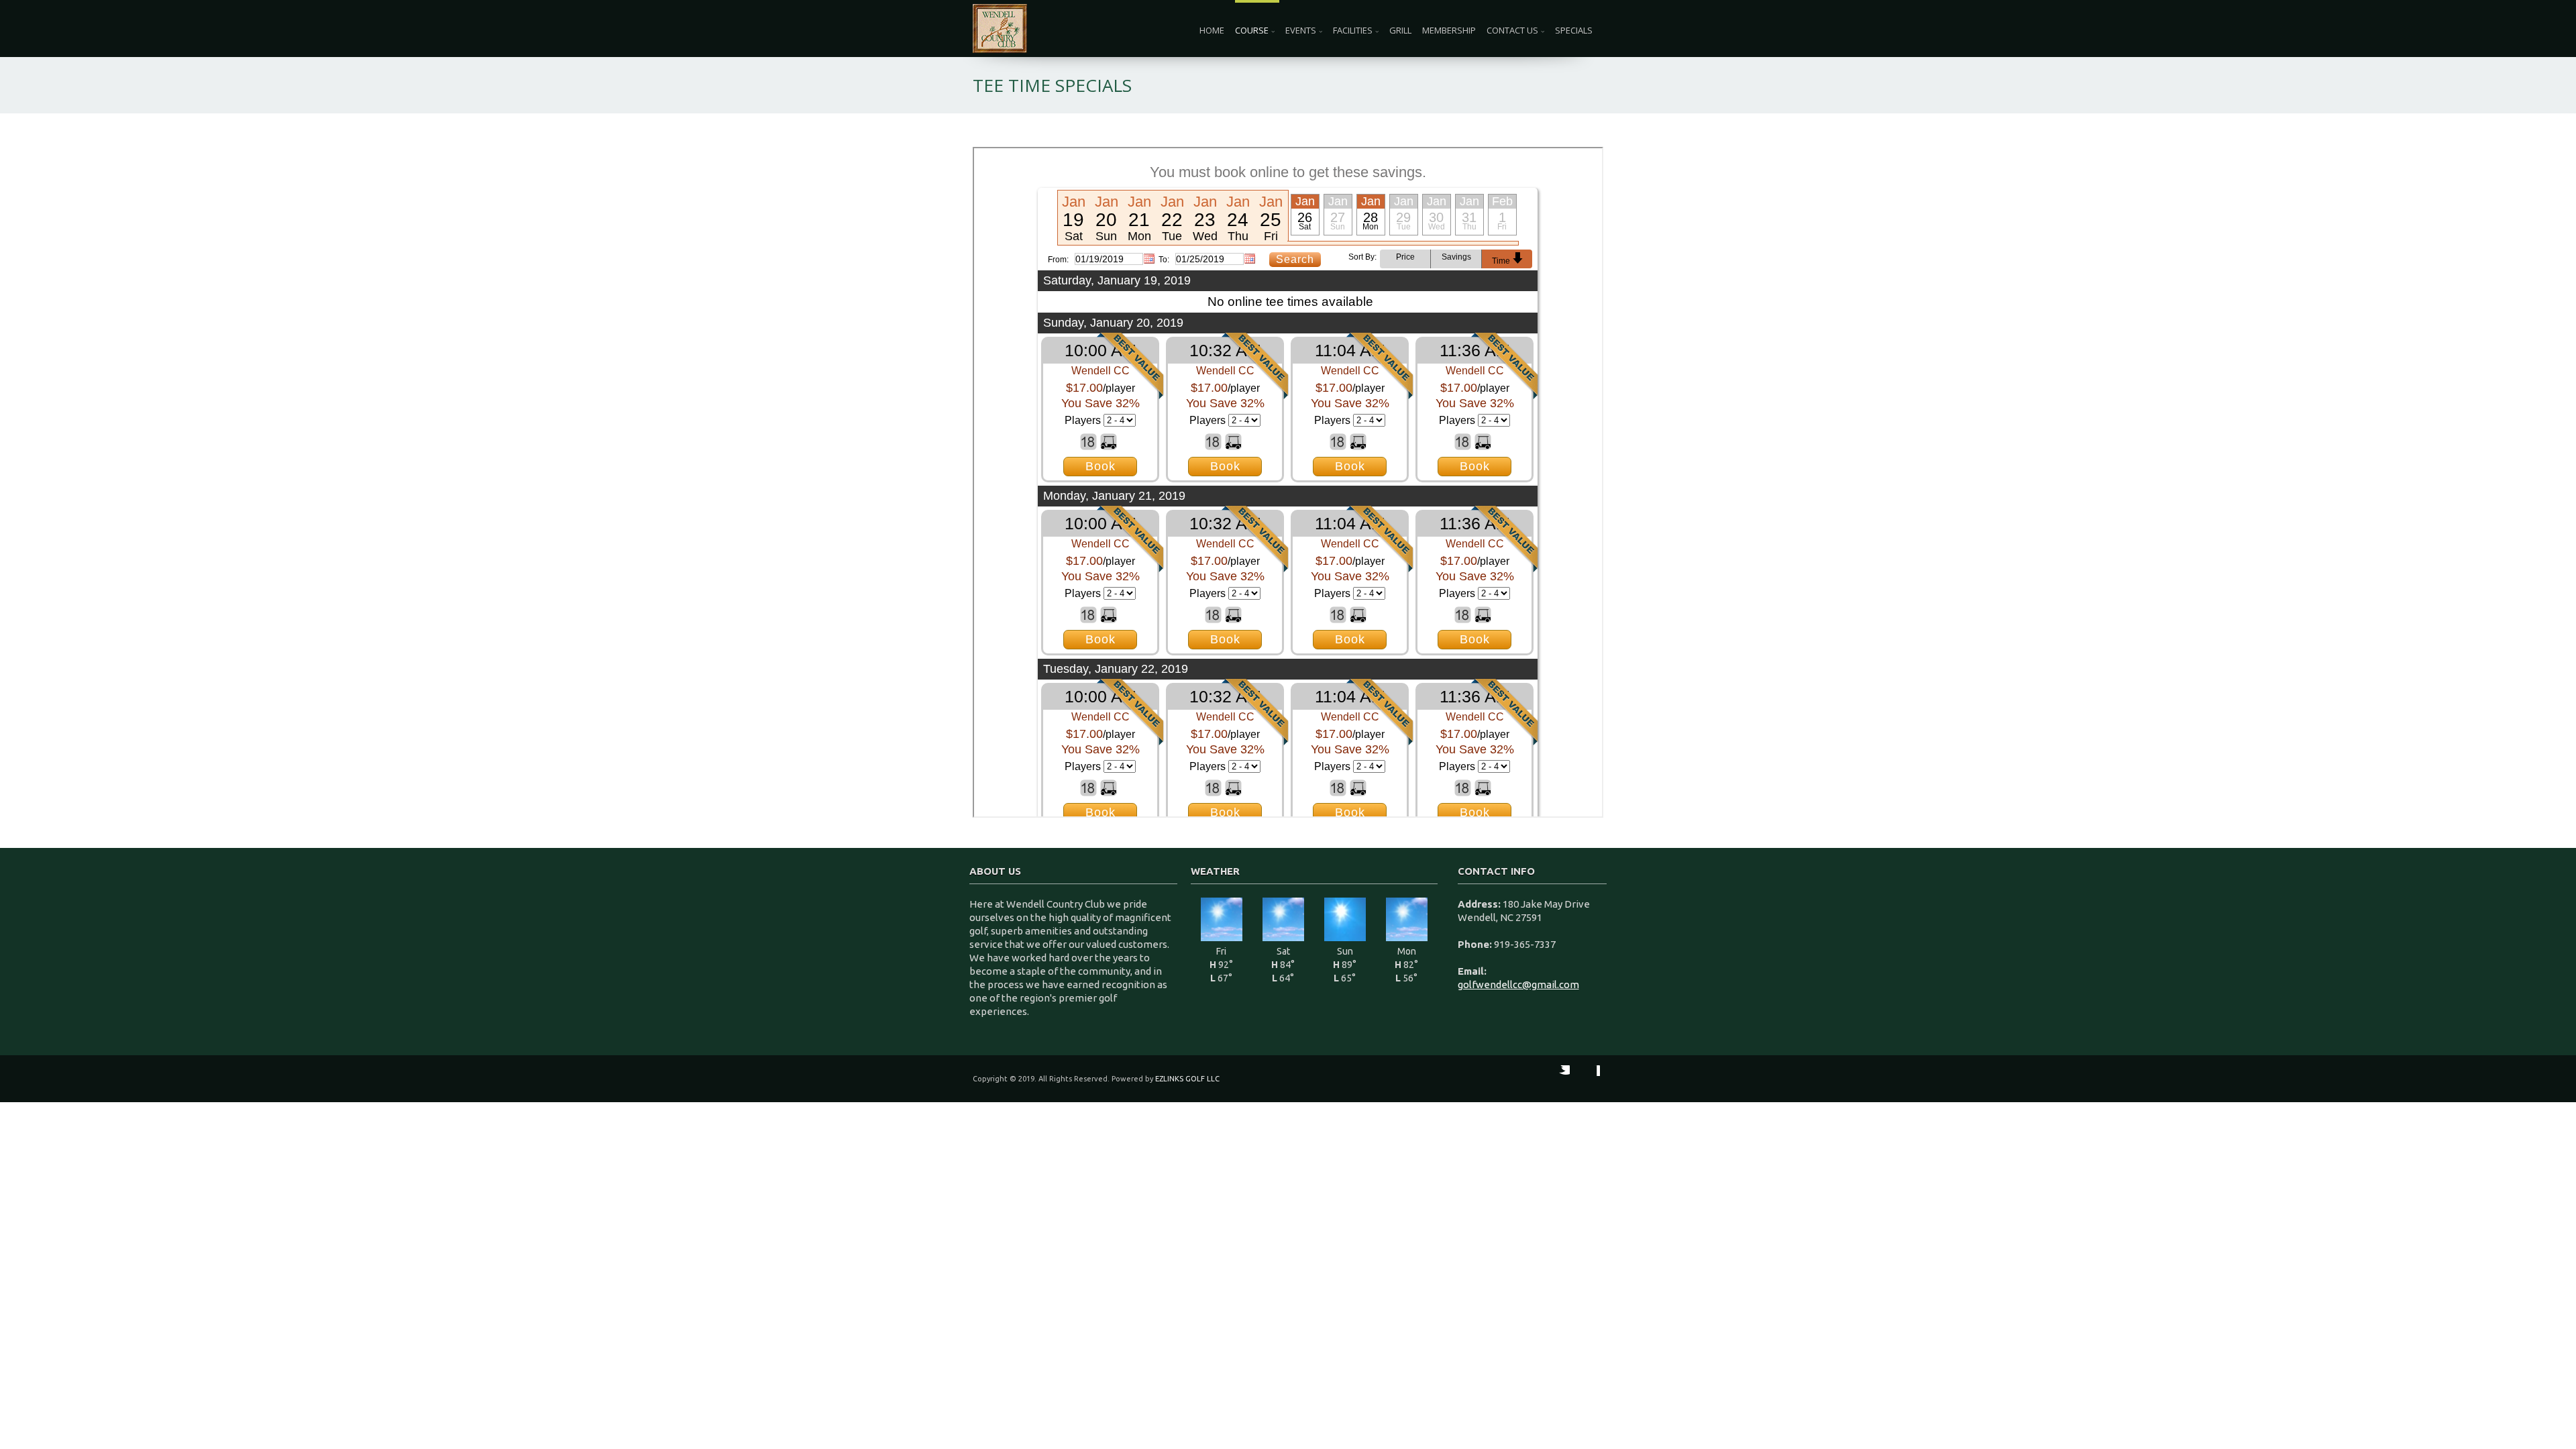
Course (1252, 30)
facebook (1587, 1079)
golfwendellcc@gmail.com (1518, 984)
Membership (1449, 30)
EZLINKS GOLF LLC (1187, 1079)
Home (1212, 30)
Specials (1574, 30)
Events (1301, 30)
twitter (1556, 1079)
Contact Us (1512, 30)
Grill (1400, 30)
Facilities (1353, 30)
